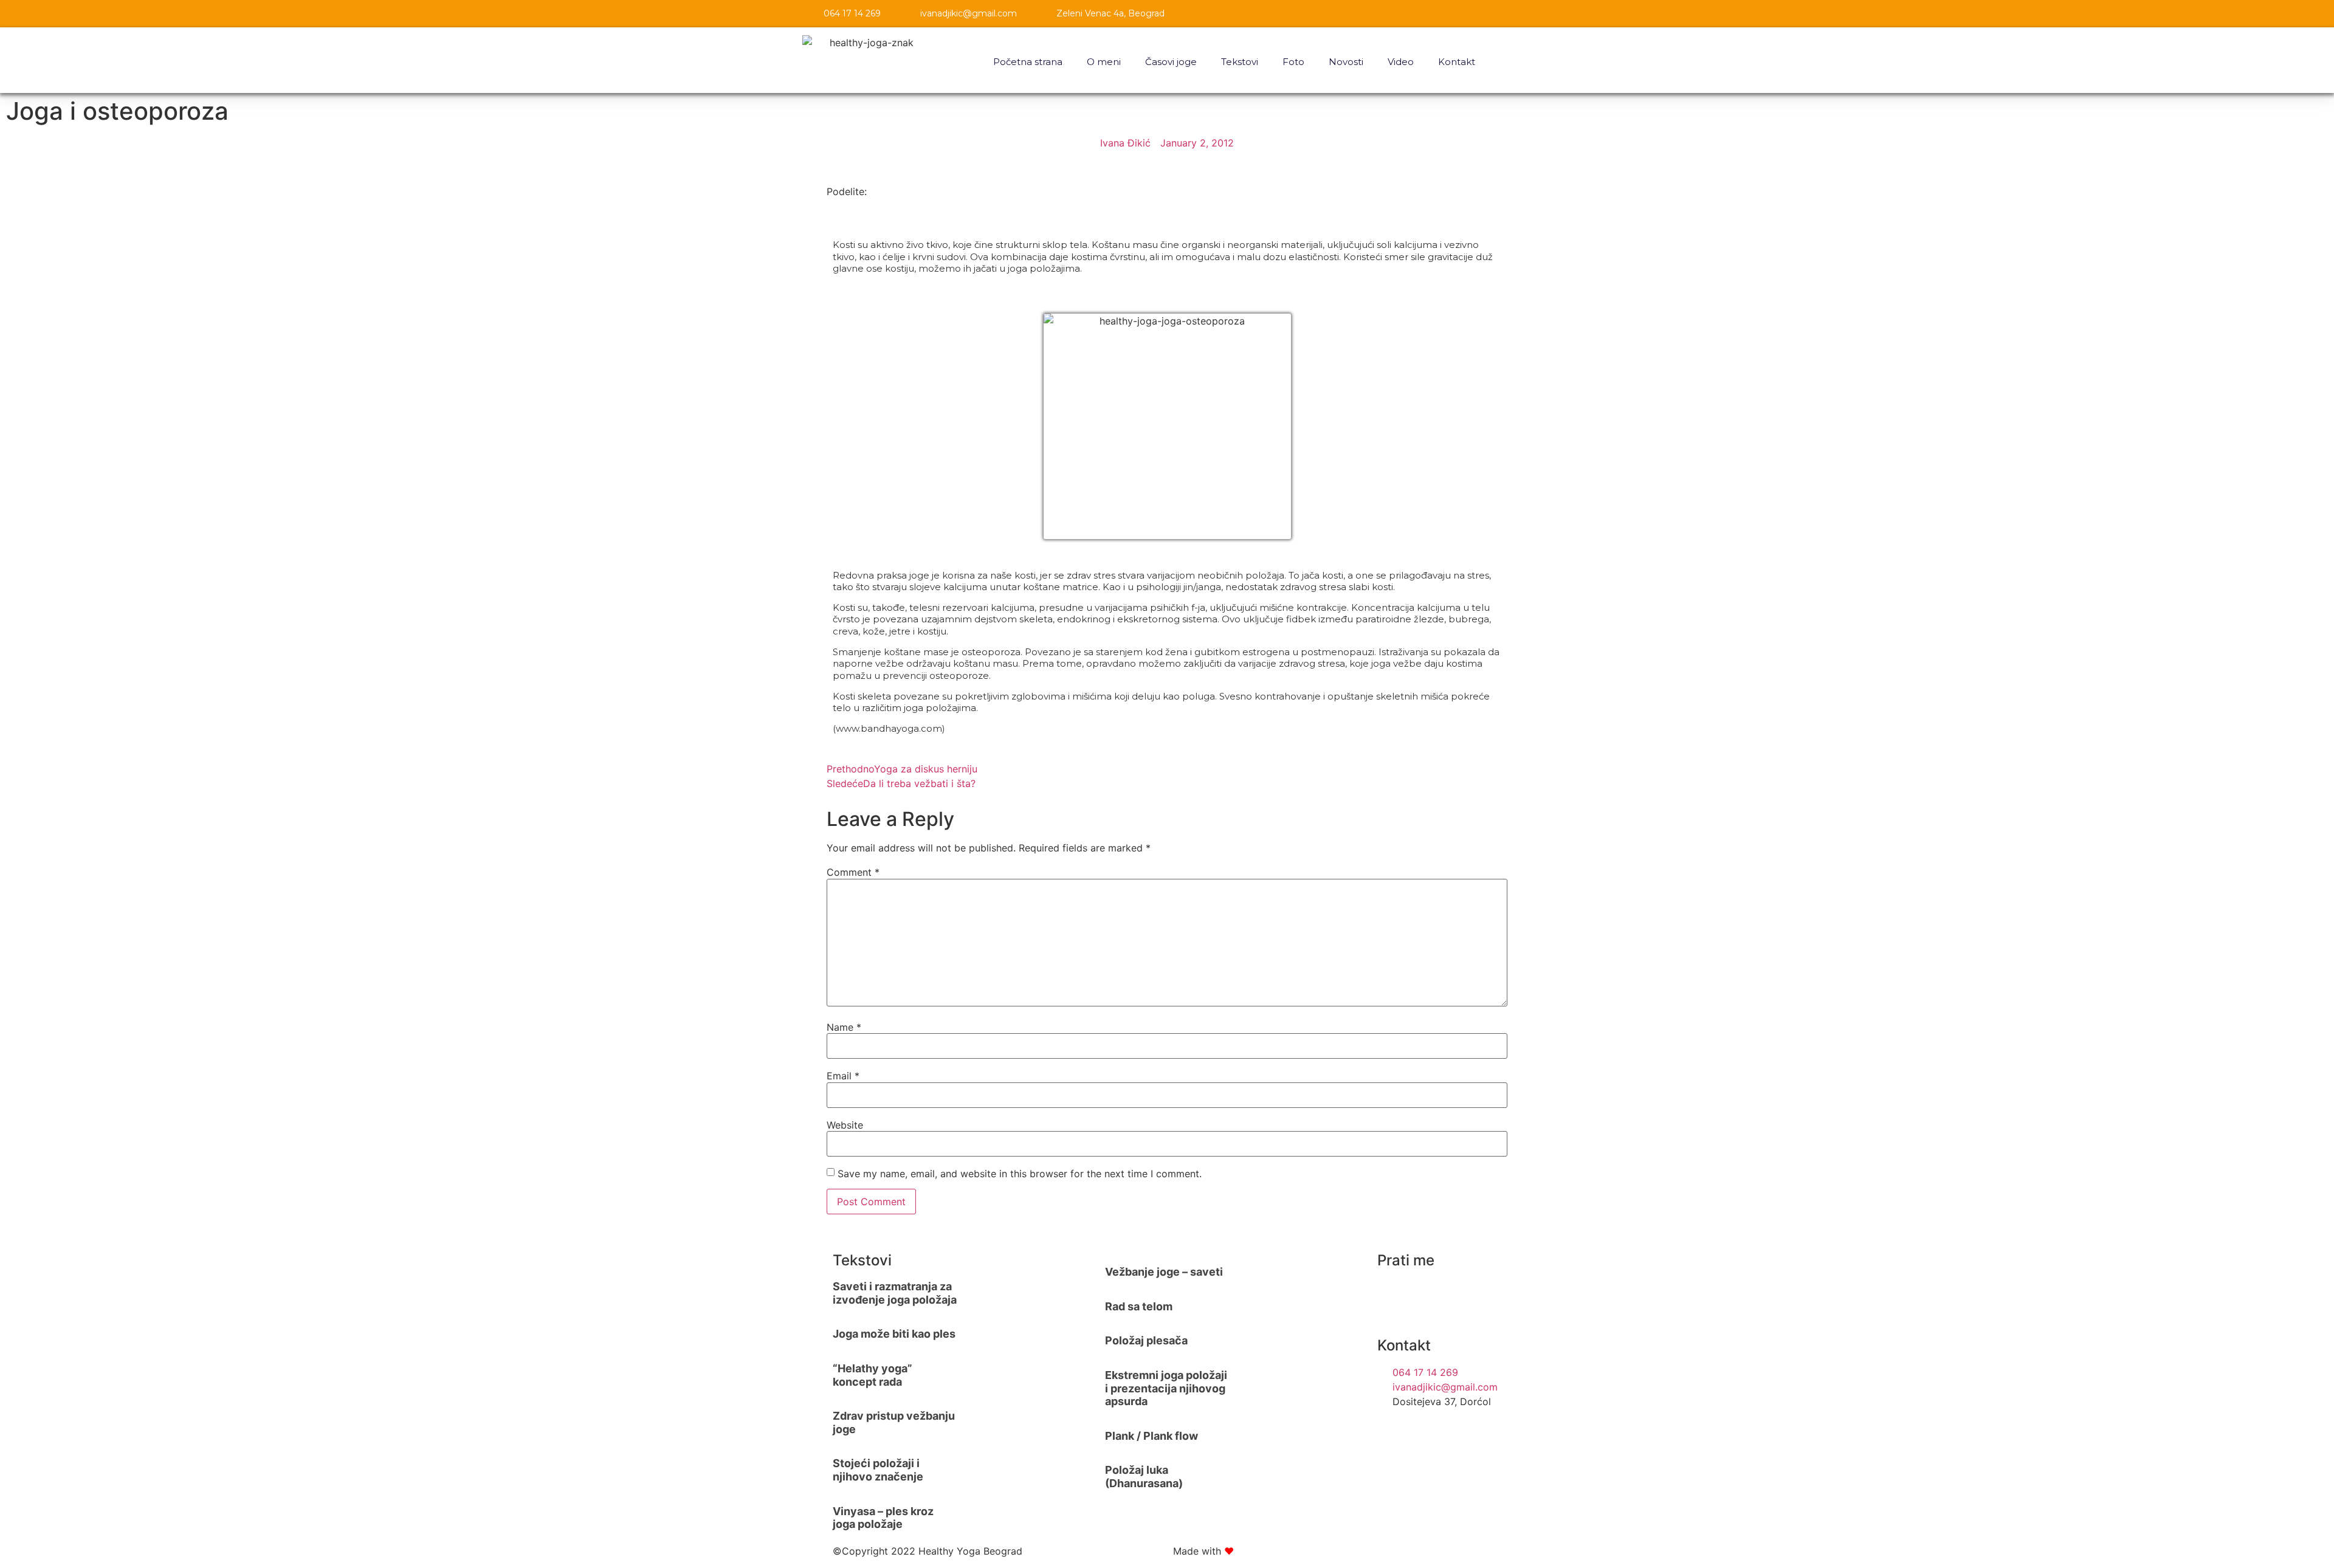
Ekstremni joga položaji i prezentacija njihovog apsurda (1166, 1388)
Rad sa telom (1139, 1306)
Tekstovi (1240, 62)
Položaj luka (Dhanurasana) (1144, 1477)
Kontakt (1457, 62)
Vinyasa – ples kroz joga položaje (883, 1518)
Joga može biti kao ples (894, 1334)
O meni (1104, 62)
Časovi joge (1171, 62)
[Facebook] (1426, 1295)
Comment (853, 872)
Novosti (1346, 62)
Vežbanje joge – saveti (1164, 1272)
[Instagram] (1392, 1295)
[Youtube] (1459, 1295)
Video (1401, 62)
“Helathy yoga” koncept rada (873, 1375)
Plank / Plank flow (1152, 1436)
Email (843, 1076)
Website (845, 1125)
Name (844, 1027)
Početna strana (1028, 62)
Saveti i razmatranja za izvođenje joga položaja (895, 1293)
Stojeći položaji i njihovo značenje (878, 1470)
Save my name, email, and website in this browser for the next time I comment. (1020, 1174)
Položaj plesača (1146, 1340)
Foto (1293, 62)
